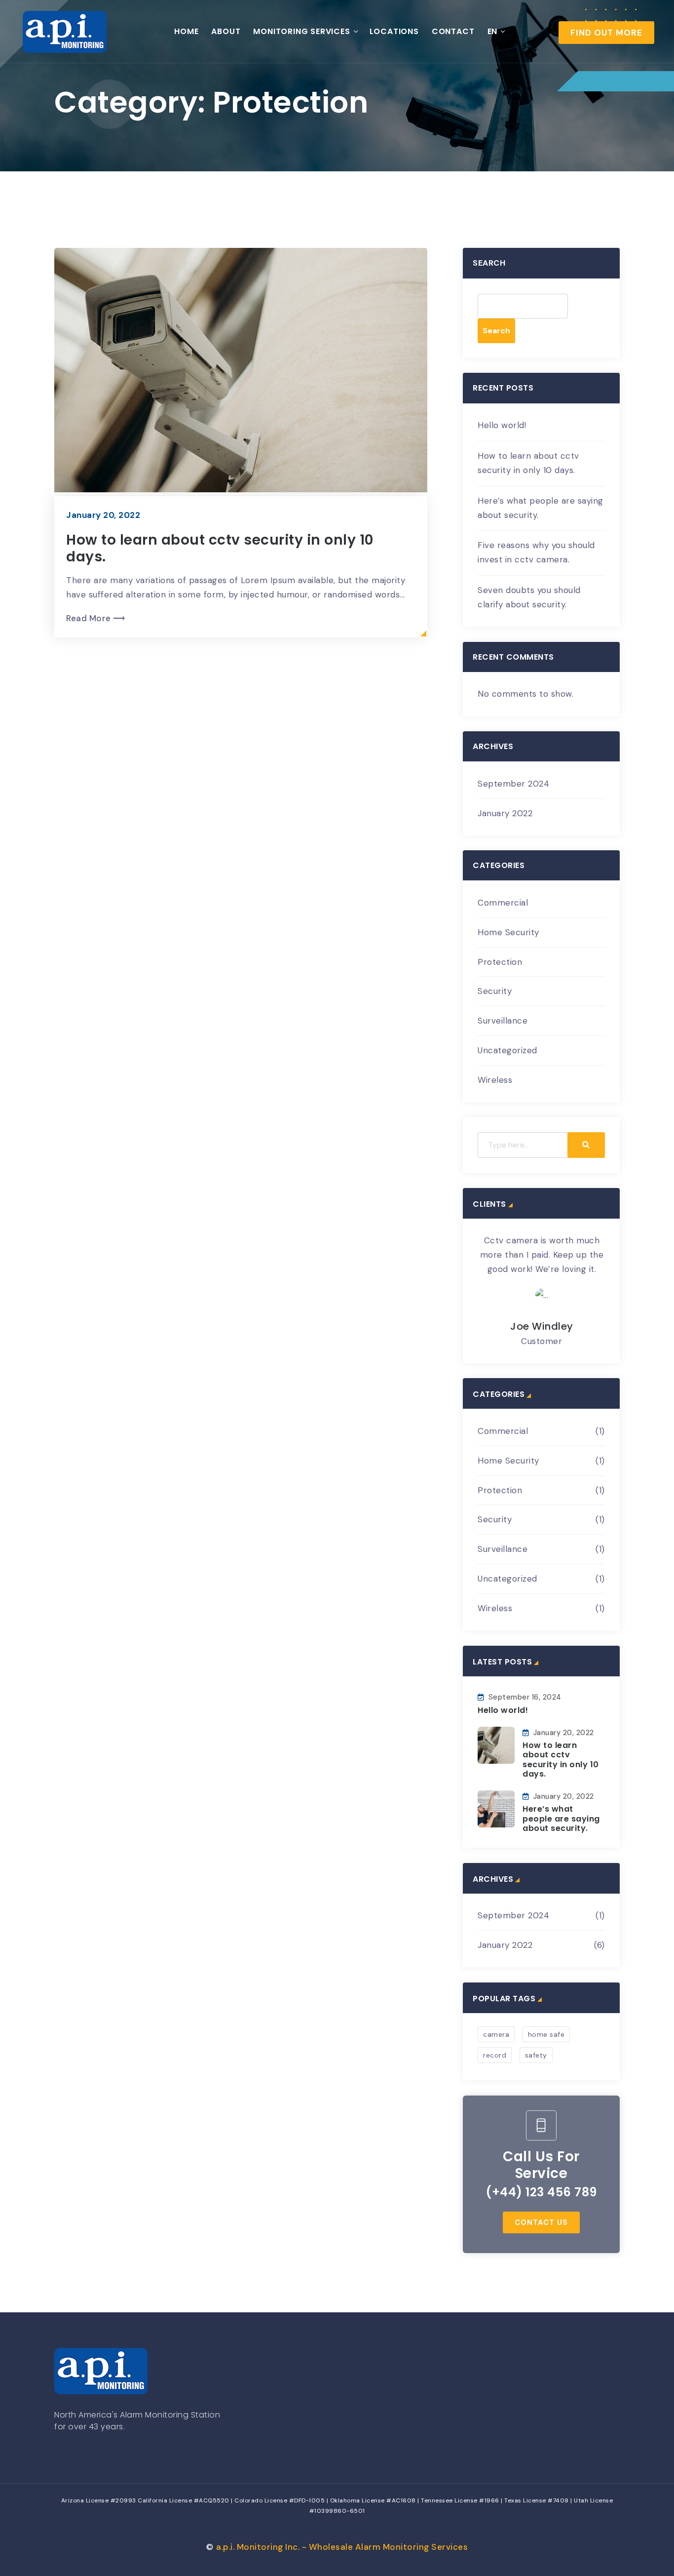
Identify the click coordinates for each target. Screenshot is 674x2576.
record (495, 2055)
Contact (453, 31)
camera (496, 2034)
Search (489, 263)
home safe (546, 2034)
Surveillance (503, 1021)
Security (495, 991)
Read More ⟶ (96, 618)
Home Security (508, 932)
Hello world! (502, 425)
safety (536, 2055)
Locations (394, 31)
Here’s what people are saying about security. (561, 1818)
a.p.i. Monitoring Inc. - (342, 2547)
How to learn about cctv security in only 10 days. (220, 548)
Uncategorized (507, 1050)
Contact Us (541, 2222)
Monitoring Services (301, 31)
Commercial (503, 903)
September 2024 (513, 784)
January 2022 (505, 813)
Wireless (495, 1080)
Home (186, 31)
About (226, 31)
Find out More (606, 33)
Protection (500, 962)
